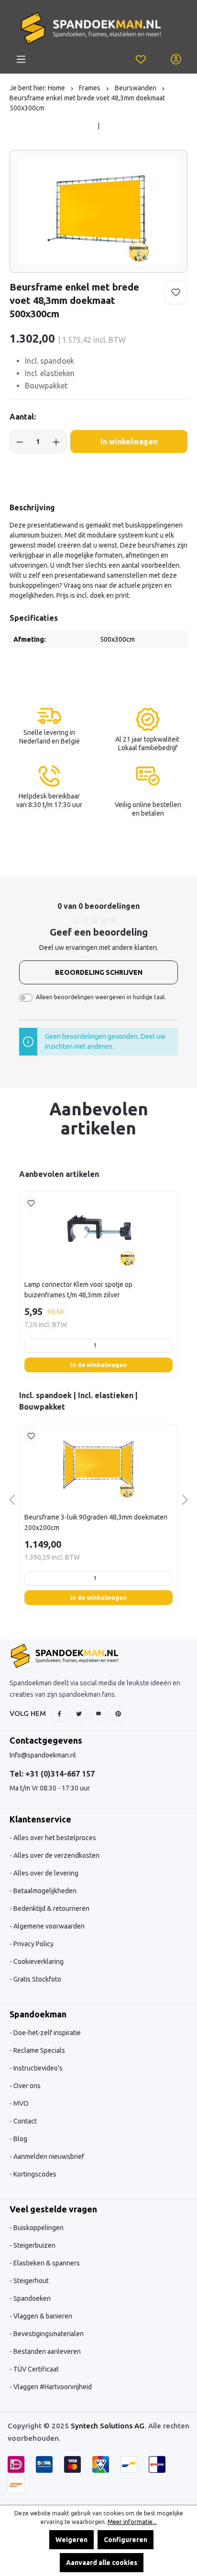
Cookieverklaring (38, 1962)
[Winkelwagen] (158, 54)
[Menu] (21, 59)
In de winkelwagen (98, 1365)
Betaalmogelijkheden (44, 1891)
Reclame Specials (38, 2050)
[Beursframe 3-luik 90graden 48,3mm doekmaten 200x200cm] (98, 1462)
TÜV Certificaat (35, 2369)
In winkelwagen (129, 442)
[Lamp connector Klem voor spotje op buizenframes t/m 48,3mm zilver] (98, 1229)
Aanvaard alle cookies (102, 2563)
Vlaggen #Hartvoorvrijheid (52, 2387)
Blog (20, 2139)
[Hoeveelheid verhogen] (56, 442)
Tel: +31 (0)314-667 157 (52, 1774)
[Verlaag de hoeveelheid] (20, 442)
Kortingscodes (34, 2174)
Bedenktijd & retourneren (51, 1908)
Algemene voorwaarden (48, 1926)
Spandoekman (38, 2014)
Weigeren (71, 2540)
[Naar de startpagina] (91, 28)
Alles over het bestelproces (54, 1838)
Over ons (26, 2086)
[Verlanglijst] (141, 59)
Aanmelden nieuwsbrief (48, 2156)
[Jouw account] (176, 59)
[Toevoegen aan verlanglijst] (176, 292)
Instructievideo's (37, 2068)
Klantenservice (40, 1819)
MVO (20, 2103)
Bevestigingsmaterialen (48, 2334)
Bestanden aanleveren (46, 2351)
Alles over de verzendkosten (56, 1855)
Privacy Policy (33, 1944)
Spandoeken (31, 2298)
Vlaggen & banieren (42, 2316)
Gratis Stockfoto (37, 1979)
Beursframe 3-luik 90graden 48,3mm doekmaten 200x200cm (96, 1522)
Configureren (126, 2540)
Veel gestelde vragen (53, 2209)
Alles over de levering (45, 1873)
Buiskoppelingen (38, 2228)
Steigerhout (30, 2281)
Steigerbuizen (34, 2245)
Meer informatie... (132, 2522)
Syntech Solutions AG (108, 2426)
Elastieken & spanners (46, 2263)
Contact (24, 2121)
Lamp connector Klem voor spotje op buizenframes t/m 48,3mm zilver (78, 1290)
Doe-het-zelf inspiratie (46, 2033)
